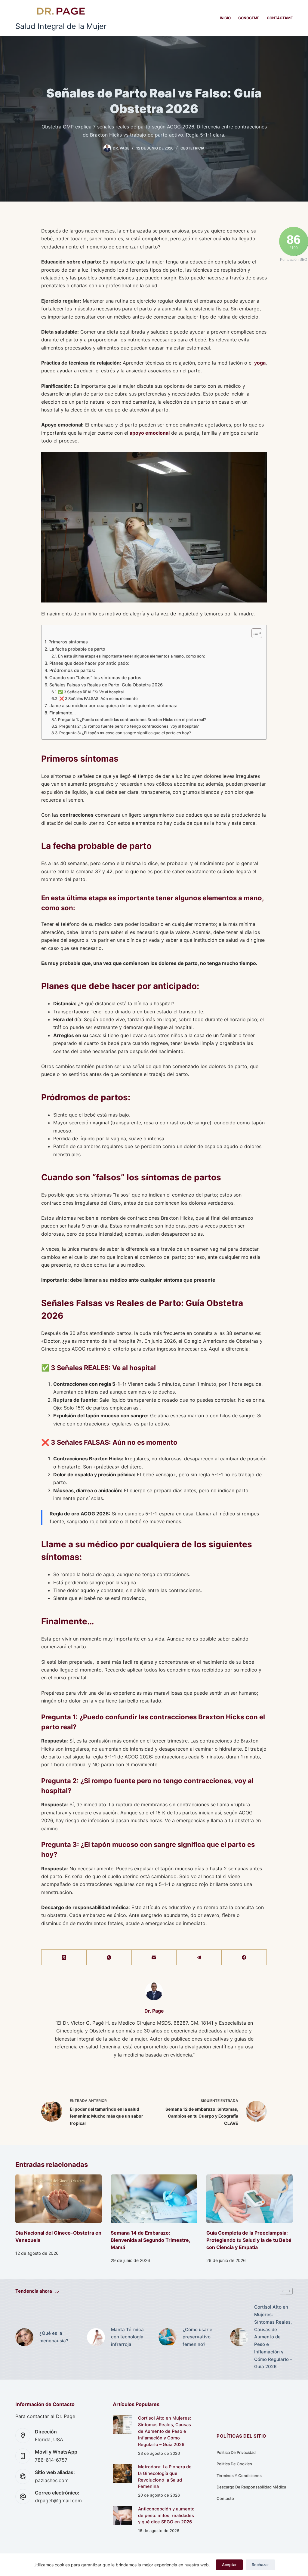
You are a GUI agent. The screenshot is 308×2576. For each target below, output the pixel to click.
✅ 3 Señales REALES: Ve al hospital (91, 692)
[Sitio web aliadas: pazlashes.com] (23, 2476)
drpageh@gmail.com (58, 2501)
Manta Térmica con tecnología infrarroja (127, 2337)
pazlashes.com (52, 2480)
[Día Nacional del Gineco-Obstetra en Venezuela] (59, 2199)
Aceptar (229, 2565)
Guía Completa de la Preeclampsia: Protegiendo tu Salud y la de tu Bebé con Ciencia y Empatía (249, 2240)
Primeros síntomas (68, 642)
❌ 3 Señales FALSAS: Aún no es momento (99, 698)
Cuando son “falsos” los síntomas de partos (95, 678)
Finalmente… (63, 713)
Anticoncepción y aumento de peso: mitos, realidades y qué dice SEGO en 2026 (166, 2516)
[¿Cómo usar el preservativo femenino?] (168, 2337)
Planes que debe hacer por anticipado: (89, 663)
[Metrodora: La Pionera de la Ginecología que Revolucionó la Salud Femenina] (122, 2473)
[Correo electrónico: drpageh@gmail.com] (23, 2497)
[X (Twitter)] (64, 1957)
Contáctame (280, 18)
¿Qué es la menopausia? (54, 2337)
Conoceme (249, 18)
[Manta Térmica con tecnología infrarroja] (96, 2337)
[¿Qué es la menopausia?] (24, 2337)
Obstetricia (192, 148)
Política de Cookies (234, 2464)
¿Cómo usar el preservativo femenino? (198, 2337)
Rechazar (260, 2565)
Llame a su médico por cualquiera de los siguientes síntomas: (113, 706)
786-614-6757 (51, 2460)
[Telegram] (199, 1957)
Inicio (225, 18)
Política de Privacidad (236, 2452)
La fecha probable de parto (77, 649)
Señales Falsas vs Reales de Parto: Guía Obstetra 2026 (106, 685)
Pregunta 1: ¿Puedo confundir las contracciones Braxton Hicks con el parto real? (132, 719)
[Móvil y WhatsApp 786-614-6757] (23, 2456)
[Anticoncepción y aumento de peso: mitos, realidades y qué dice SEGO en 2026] (122, 2515)
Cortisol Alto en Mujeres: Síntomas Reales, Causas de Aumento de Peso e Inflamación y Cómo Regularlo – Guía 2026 (273, 2337)
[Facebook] (244, 1957)
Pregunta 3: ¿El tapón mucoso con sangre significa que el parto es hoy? (125, 733)
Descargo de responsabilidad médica (251, 2487)
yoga (260, 363)
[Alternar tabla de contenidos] (254, 633)
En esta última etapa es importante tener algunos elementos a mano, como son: (132, 656)
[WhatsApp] (109, 1957)
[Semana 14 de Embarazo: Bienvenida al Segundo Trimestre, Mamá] (154, 2199)
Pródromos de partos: (72, 670)
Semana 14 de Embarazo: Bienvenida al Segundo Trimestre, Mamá (150, 2240)
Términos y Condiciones (239, 2476)
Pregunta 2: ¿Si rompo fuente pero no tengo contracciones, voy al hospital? (129, 726)
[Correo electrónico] (154, 1957)
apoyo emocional (150, 433)
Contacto (225, 2498)
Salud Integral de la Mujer (61, 26)
